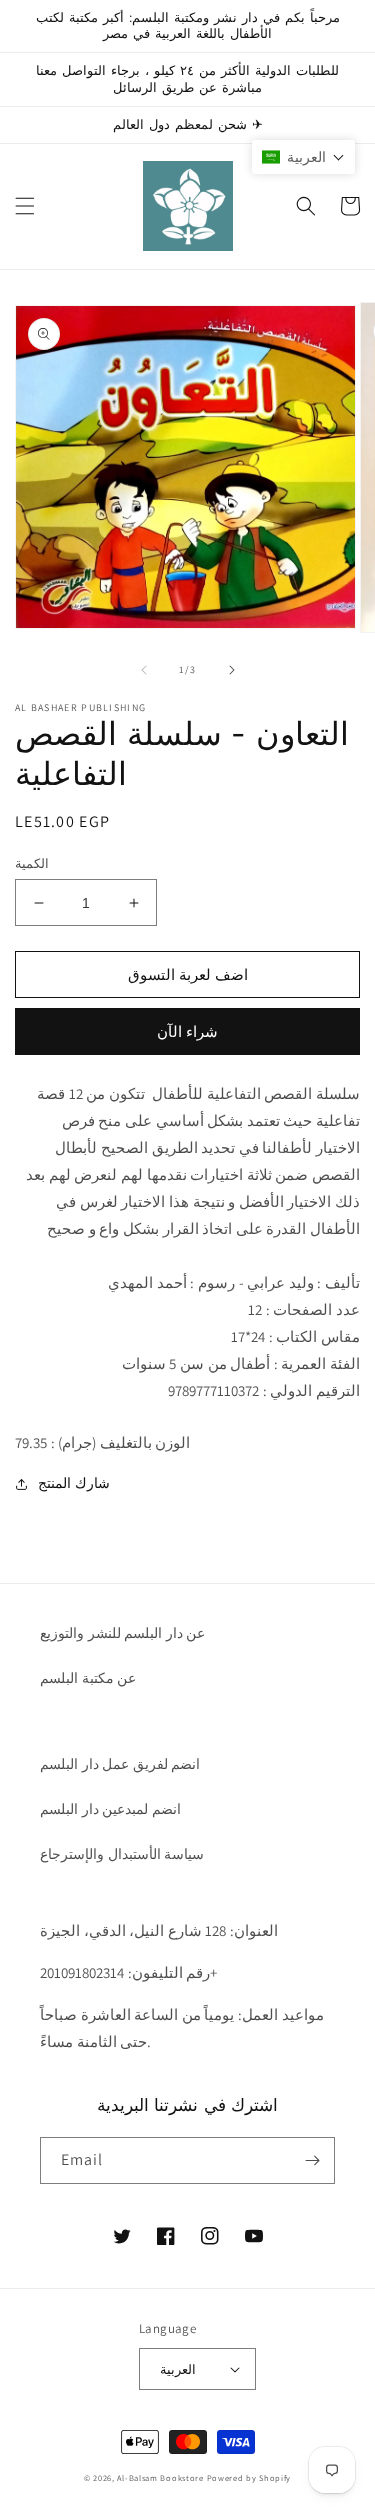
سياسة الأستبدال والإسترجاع (122, 1854)
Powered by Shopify (249, 2477)
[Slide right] (232, 670)
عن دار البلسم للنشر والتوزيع (122, 1633)
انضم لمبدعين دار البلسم (110, 1809)
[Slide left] (144, 670)
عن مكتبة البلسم (88, 1678)
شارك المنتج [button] (74, 1483)
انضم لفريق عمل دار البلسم (120, 1764)
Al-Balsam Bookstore (160, 2477)
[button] (25, 206)
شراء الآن (187, 1031)
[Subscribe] (312, 2160)
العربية (178, 2369)
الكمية (32, 863)
